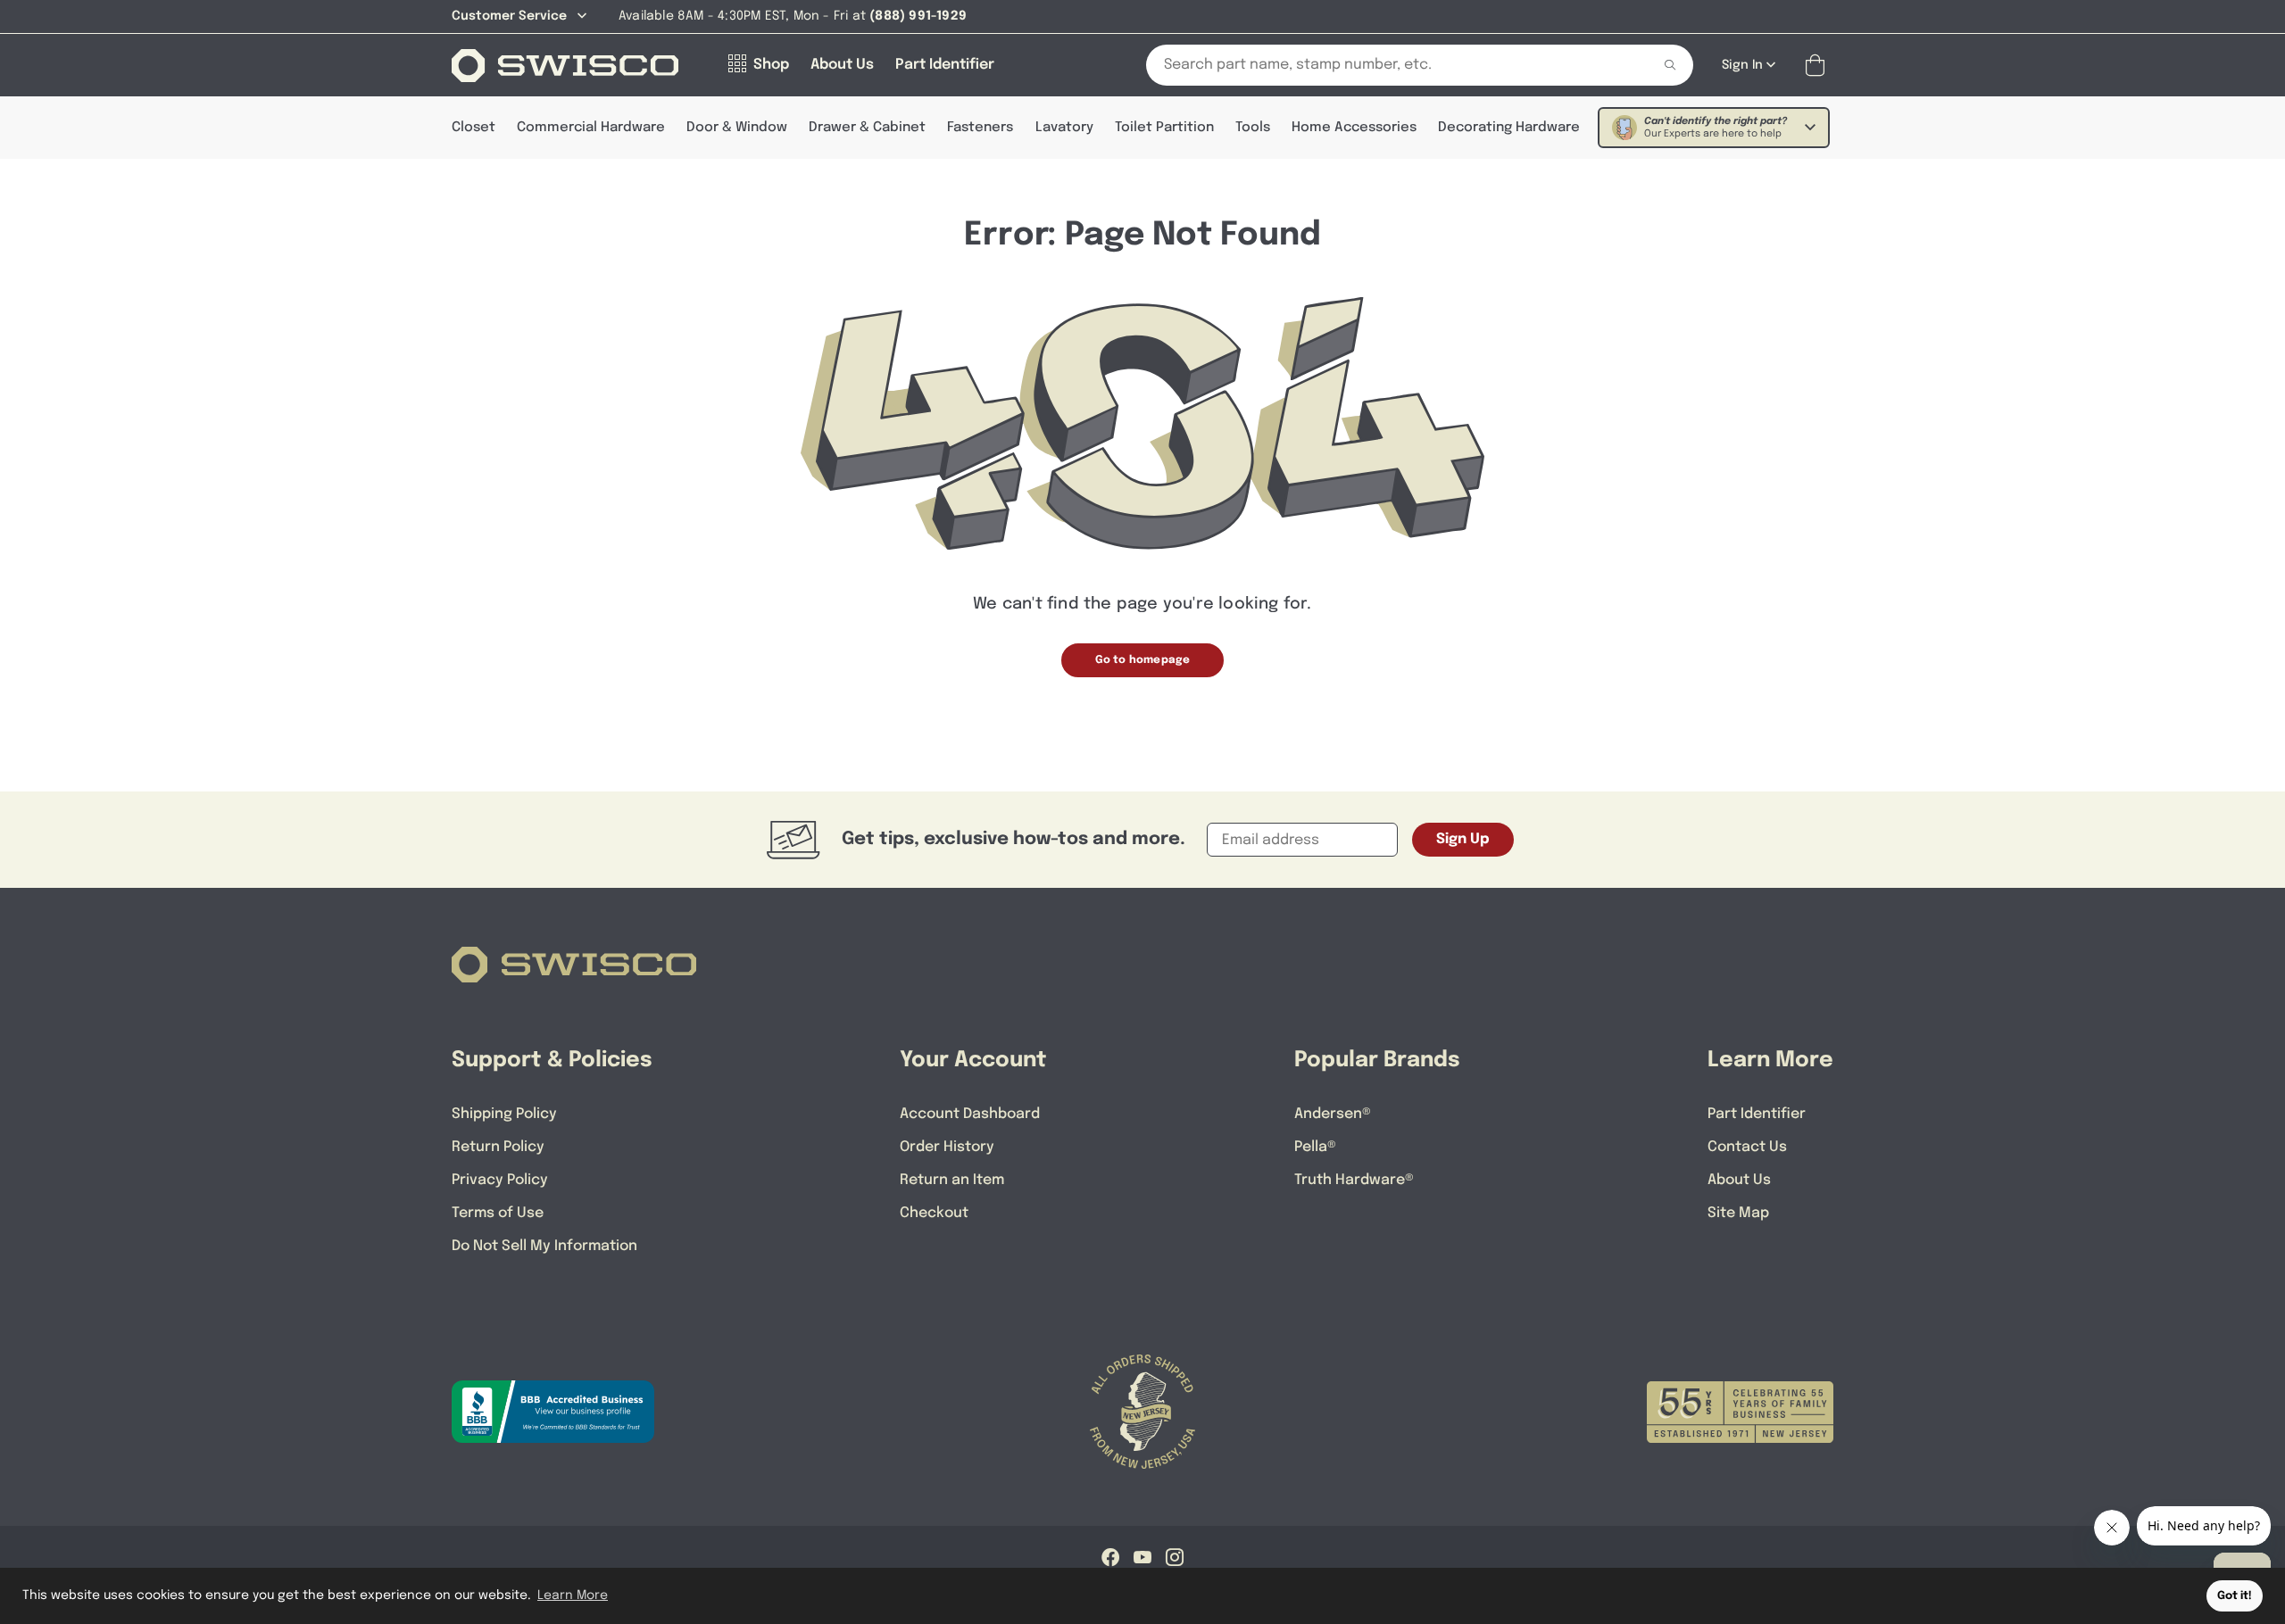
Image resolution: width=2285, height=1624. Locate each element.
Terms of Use (498, 1213)
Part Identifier (1757, 1114)
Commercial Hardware (591, 128)
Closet (474, 128)
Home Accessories (1354, 128)
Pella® (1315, 1147)
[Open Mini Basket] (1819, 66)
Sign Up (1463, 839)
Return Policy (498, 1147)
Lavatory (1064, 128)
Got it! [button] (2235, 1596)
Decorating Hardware (1509, 128)
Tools (1253, 128)
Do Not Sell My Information (544, 1246)
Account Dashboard (970, 1114)
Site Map (1738, 1213)
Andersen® (1333, 1114)
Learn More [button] (573, 1595)
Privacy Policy (500, 1180)
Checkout (934, 1213)
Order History (947, 1147)
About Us (1739, 1180)
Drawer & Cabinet (867, 128)
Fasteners (980, 128)
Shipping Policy (504, 1114)
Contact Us (1747, 1147)
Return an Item (952, 1180)
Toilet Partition (1164, 128)
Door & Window (737, 128)
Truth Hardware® (1354, 1180)
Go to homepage (1143, 660)
